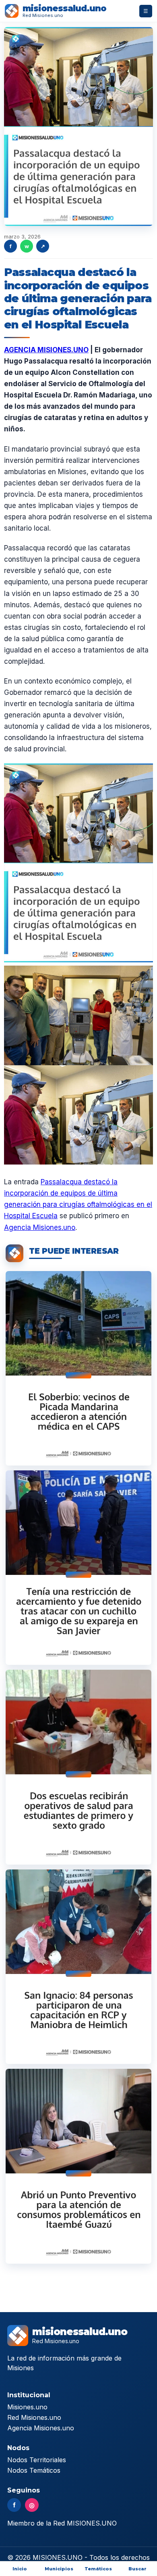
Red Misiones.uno (34, 2417)
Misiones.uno (27, 2407)
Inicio (20, 2569)
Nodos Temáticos (34, 2470)
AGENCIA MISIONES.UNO (46, 350)
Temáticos (98, 2569)
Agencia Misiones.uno (40, 1227)
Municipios (59, 2569)
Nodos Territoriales (37, 2460)
